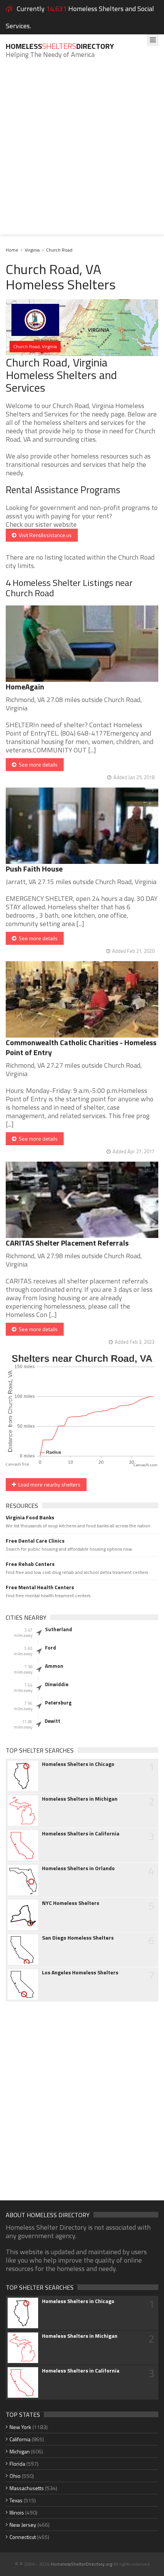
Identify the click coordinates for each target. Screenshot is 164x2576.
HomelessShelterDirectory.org (81, 2564)
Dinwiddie (57, 1684)
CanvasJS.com (146, 1465)
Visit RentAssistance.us (44, 535)
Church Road (59, 250)
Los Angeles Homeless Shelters (80, 1972)
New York (20, 2427)
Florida (17, 2464)
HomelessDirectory (60, 46)
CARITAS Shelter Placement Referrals (67, 1243)
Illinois (17, 2512)
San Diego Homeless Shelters (78, 1938)
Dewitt (52, 1721)
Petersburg (58, 1703)
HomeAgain (25, 687)
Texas (16, 2500)
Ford (51, 1648)
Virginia (32, 250)
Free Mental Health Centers (40, 1587)
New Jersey (23, 2525)
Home (12, 250)
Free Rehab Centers (30, 1564)
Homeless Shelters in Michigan (80, 1799)
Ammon (54, 1666)
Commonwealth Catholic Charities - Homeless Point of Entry (81, 1047)
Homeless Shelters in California (81, 1834)
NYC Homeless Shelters (71, 1903)
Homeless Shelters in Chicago (78, 1764)
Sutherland (59, 1629)
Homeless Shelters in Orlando (78, 1868)
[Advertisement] (82, 152)
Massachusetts (27, 2488)
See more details (37, 764)
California (20, 2439)
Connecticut (23, 2537)
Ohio (15, 2476)
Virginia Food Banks (30, 1517)
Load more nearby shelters (48, 1484)
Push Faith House (34, 869)
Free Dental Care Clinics (35, 1541)
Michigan (20, 2451)
